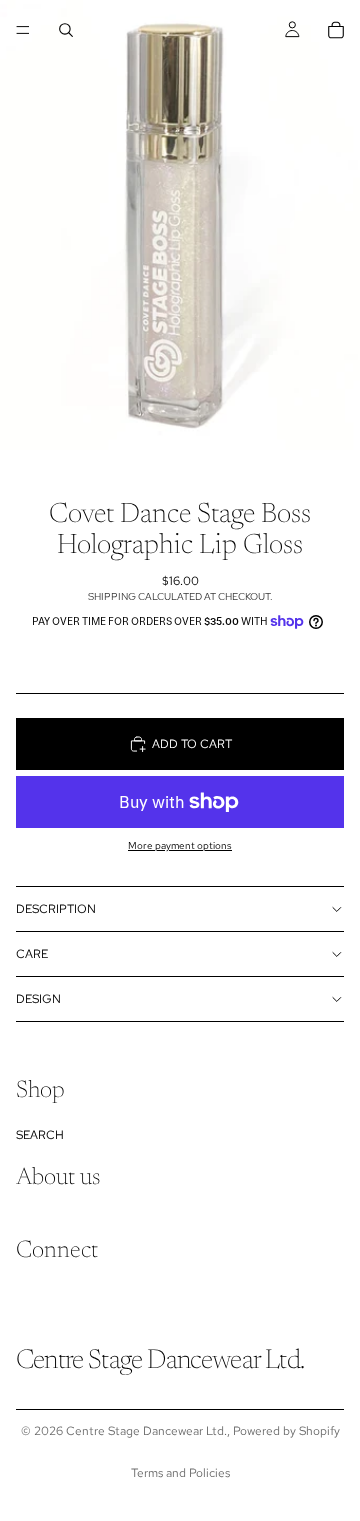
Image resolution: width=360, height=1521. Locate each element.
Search (40, 1135)
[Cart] (336, 30)
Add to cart (192, 744)
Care (32, 954)
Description (56, 909)
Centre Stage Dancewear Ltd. (146, 1431)
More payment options (180, 845)
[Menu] (23, 30)
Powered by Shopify (286, 1431)
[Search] (66, 30)
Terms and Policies (180, 1473)
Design (38, 999)
